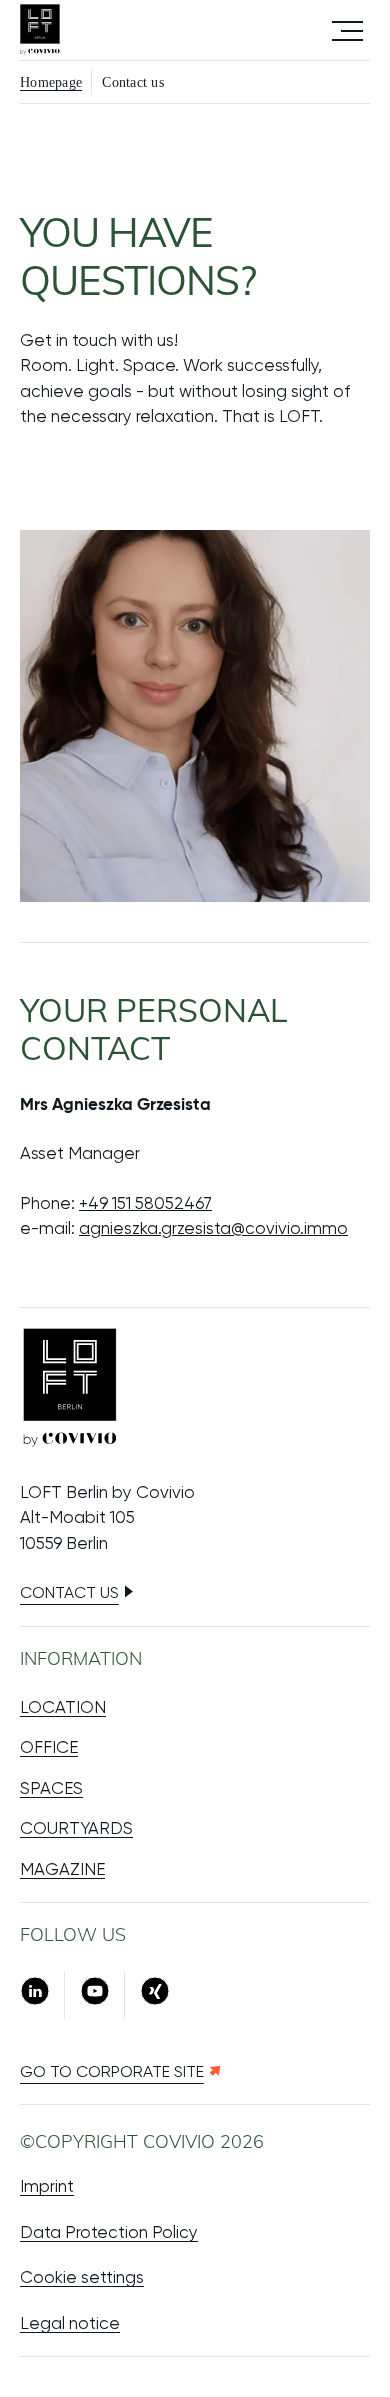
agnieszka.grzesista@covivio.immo (213, 1228)
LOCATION (63, 1707)
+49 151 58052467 (145, 1203)
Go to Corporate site (112, 2071)
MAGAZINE (62, 1869)
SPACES (51, 1788)
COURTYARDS (76, 1828)
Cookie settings (82, 2277)
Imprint (47, 2186)
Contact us (69, 1592)
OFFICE (49, 1747)
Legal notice (70, 2323)
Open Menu (347, 29)
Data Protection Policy (109, 2232)
